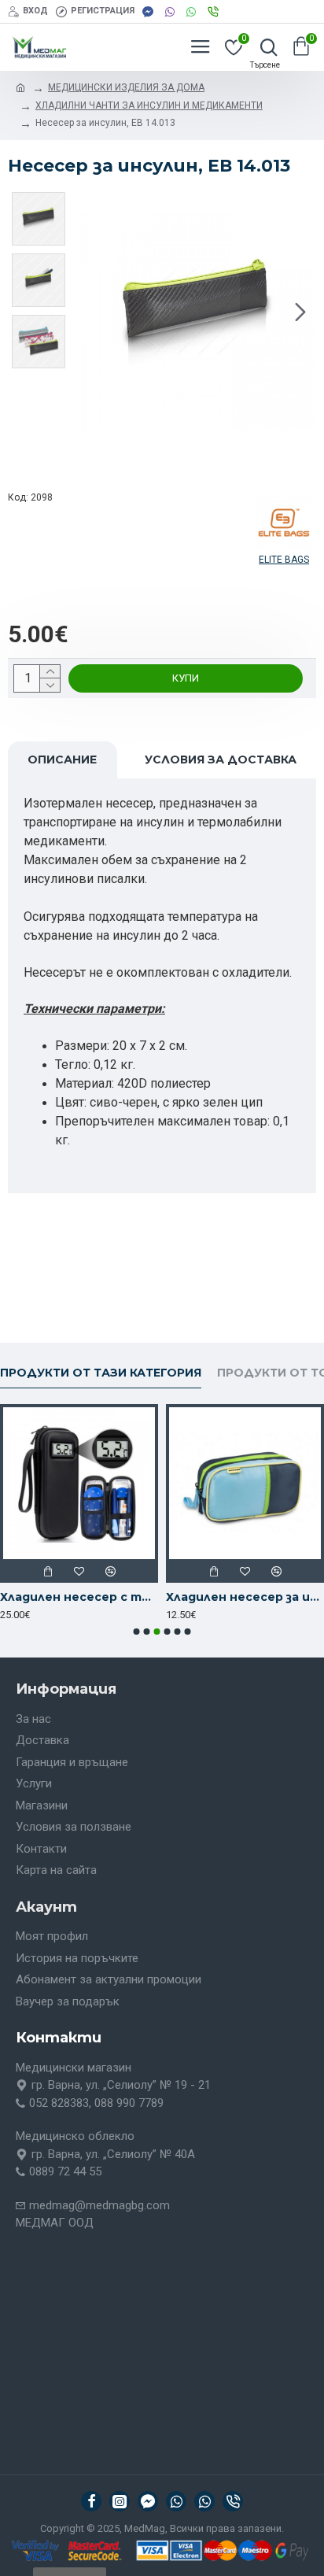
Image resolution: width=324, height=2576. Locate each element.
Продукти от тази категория (101, 1373)
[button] (93, 312)
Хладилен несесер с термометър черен (79, 1597)
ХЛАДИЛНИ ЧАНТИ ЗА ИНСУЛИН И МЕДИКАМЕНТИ (149, 105)
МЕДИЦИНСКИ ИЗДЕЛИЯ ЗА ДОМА (126, 87)
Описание (62, 759)
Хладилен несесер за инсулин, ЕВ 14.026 (245, 1597)
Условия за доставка (221, 759)
